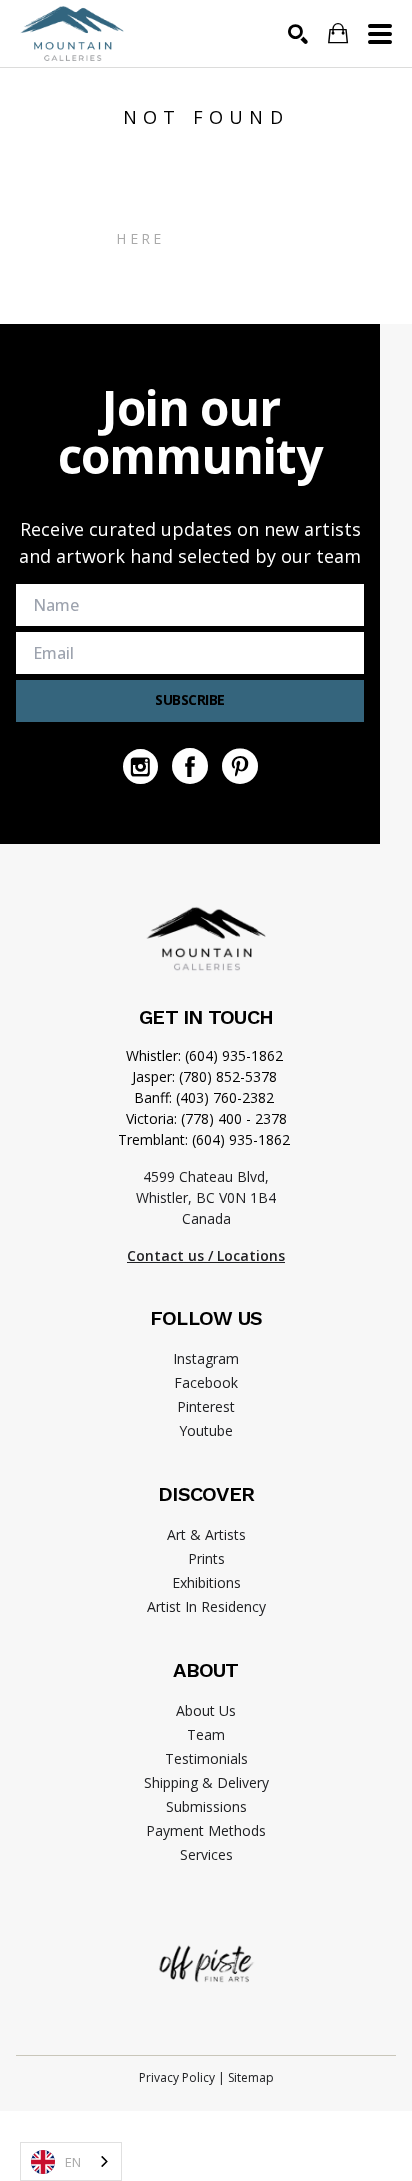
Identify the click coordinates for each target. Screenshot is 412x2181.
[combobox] (71, 2161)
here (140, 238)
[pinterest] (240, 766)
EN (73, 2162)
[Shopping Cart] (338, 33)
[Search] (298, 34)
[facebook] (190, 766)
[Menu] (380, 34)
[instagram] (140, 766)
